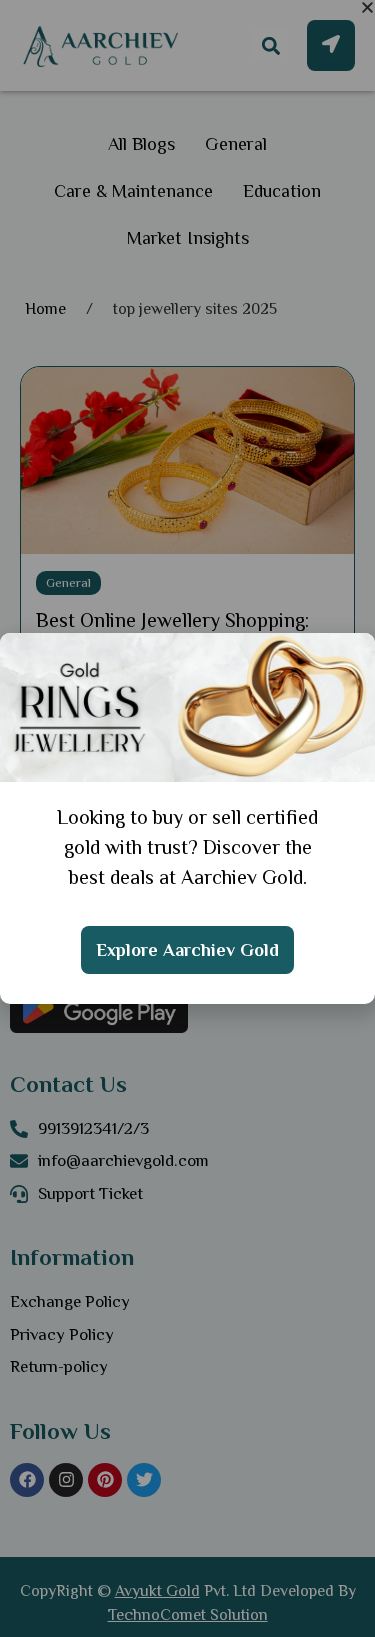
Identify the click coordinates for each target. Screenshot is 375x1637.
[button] (367, 7)
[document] (187, 818)
